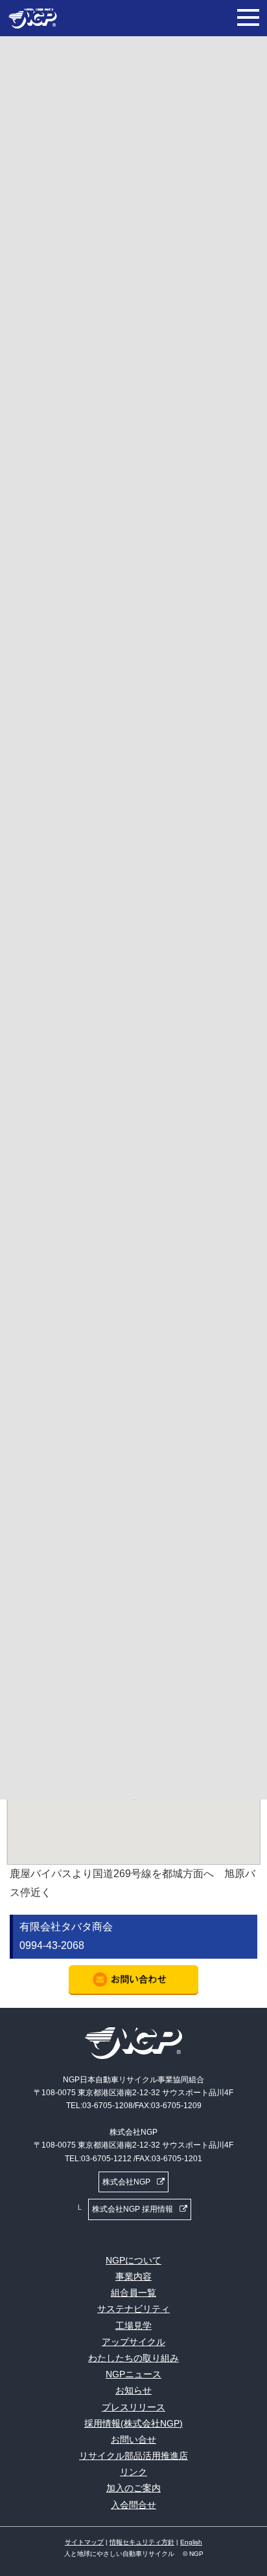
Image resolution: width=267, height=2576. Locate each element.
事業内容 (133, 2276)
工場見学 (133, 2326)
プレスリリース (133, 2407)
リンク (133, 2472)
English (191, 2542)
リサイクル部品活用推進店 (133, 2456)
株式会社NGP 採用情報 (133, 2209)
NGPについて (133, 2260)
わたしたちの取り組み (133, 2358)
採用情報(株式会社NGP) (133, 2423)
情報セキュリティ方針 (142, 2542)
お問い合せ (133, 2439)
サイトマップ (84, 2542)
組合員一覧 (133, 2293)
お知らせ (133, 2390)
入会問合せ (133, 2505)
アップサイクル (133, 2342)
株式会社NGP (126, 2182)
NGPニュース (133, 2374)
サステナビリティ (133, 2309)
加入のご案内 (133, 2488)
